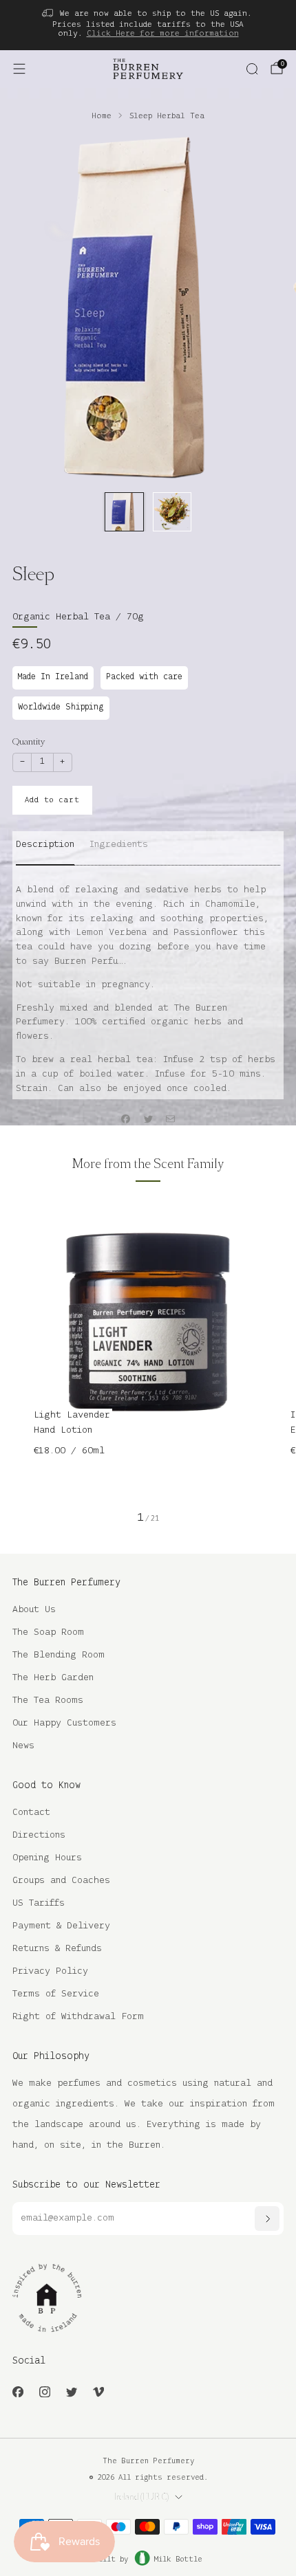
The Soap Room (48, 1632)
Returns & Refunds (57, 1949)
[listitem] (148, 25)
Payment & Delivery (61, 1926)
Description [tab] (45, 845)
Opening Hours (47, 1858)
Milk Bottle (178, 2560)
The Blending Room (59, 1655)
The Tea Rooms (48, 1700)
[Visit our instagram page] (44, 2391)
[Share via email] (171, 1119)
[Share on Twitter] (148, 1119)
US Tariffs (39, 1903)
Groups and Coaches (61, 1881)
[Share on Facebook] (126, 1119)
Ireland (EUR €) (141, 2497)
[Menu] (19, 69)
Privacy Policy (50, 1971)
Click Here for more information (163, 33)
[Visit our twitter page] (71, 2391)
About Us (34, 1610)
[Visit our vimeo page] (98, 2391)
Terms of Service (56, 1994)
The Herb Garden (53, 1678)
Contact (31, 1813)
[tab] (119, 850)
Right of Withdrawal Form (78, 2017)
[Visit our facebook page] (18, 2391)
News (23, 1746)
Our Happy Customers (64, 1723)
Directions (39, 1835)
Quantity (29, 741)
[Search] (252, 69)
